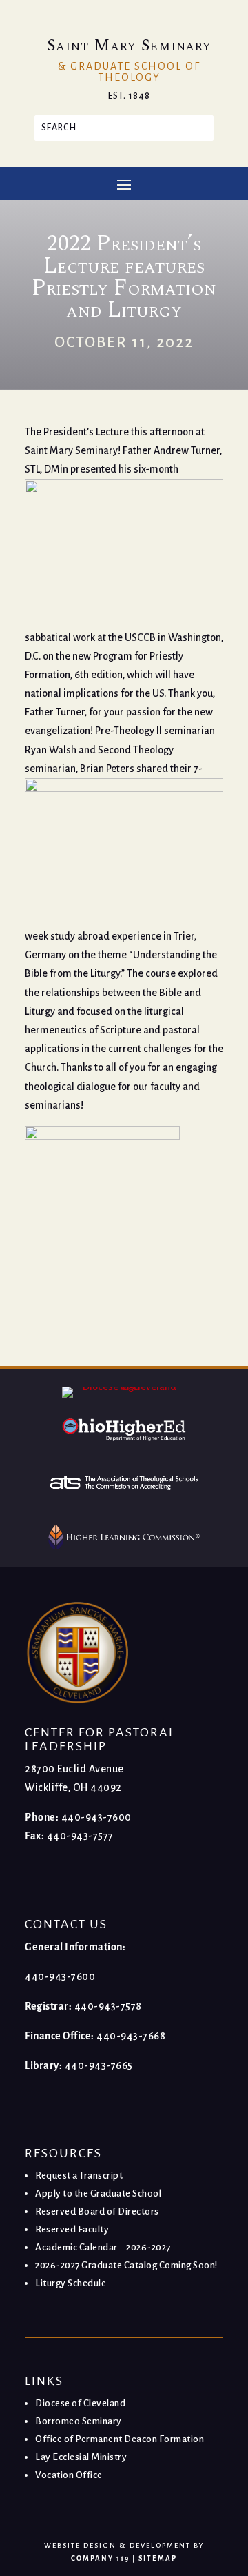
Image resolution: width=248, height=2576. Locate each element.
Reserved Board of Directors (97, 2211)
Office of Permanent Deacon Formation (120, 2439)
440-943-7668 (131, 2036)
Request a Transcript (79, 2176)
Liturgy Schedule (71, 2283)
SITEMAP (158, 2558)
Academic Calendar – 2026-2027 (103, 2247)
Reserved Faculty (72, 2229)
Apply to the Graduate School (98, 2193)
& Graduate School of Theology (129, 72)
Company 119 (100, 2558)
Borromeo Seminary (79, 2421)
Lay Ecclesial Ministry (81, 2457)
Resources (63, 2153)
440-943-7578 (108, 2006)
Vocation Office (69, 2475)
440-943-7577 (80, 1836)
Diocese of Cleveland (80, 2403)
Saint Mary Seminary (129, 46)
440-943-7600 (96, 1817)
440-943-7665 (99, 2065)
